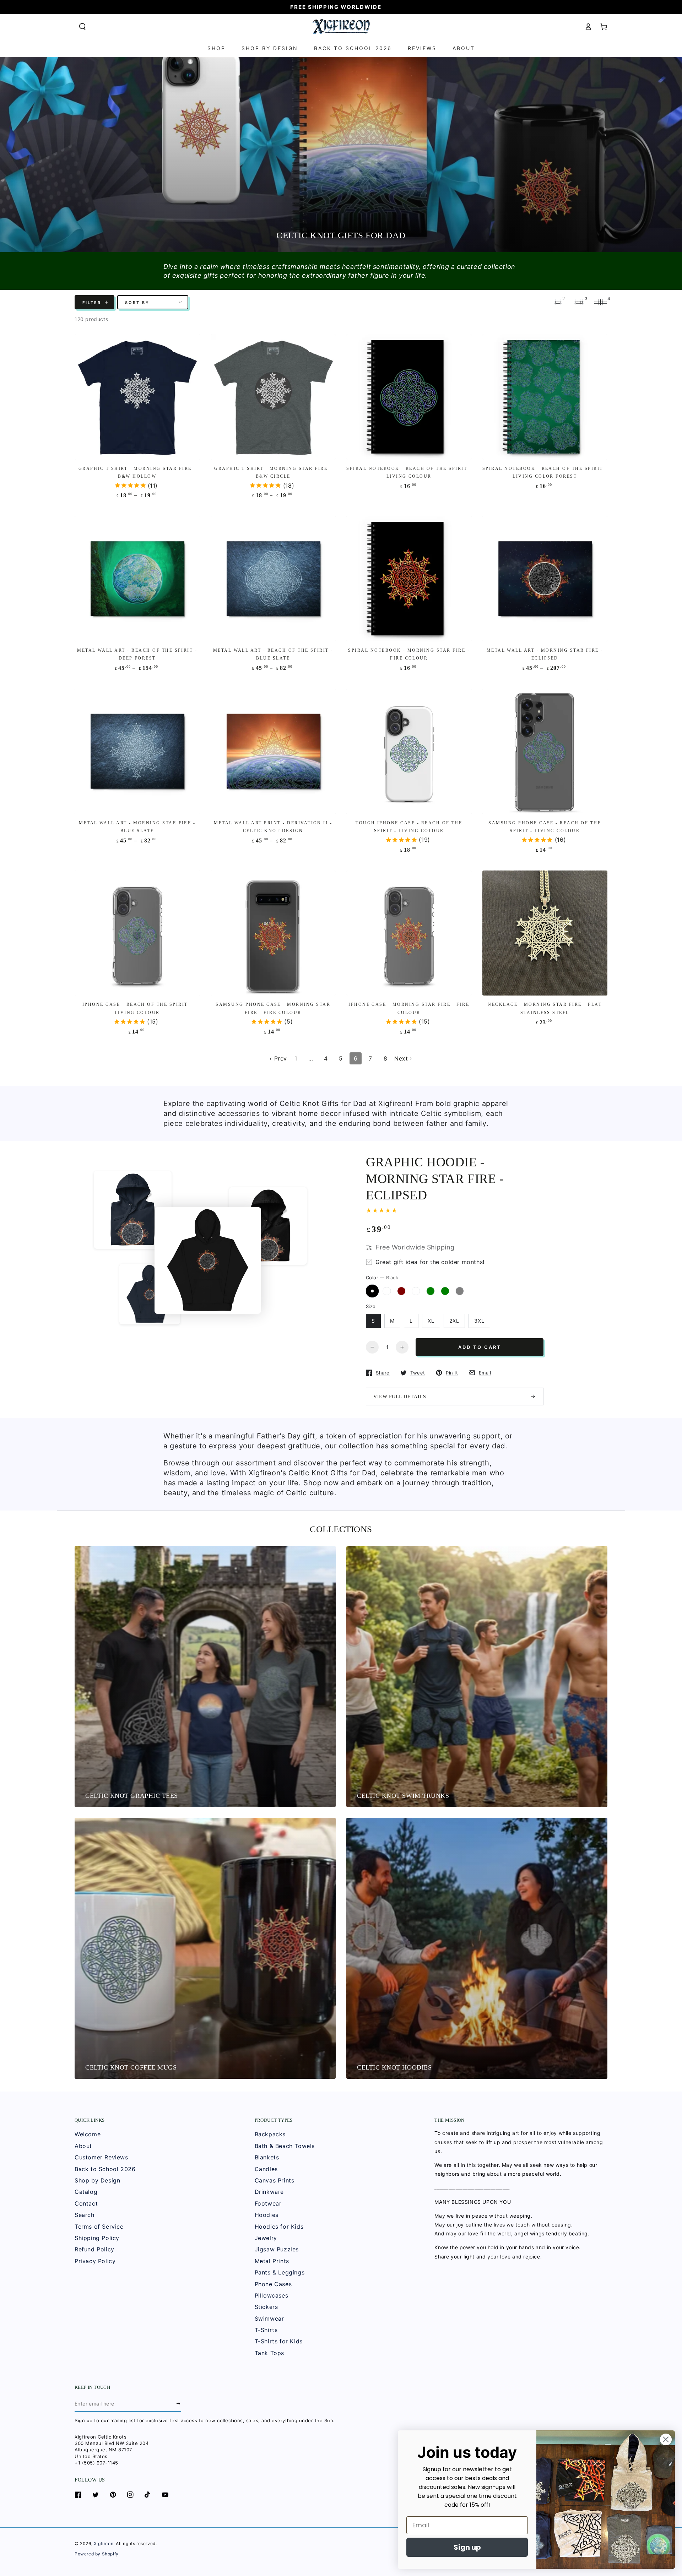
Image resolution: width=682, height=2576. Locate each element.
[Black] (372, 1291)
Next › (403, 1058)
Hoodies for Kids (279, 2227)
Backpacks (270, 2134)
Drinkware (269, 2192)
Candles (266, 2169)
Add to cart (480, 1347)
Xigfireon (104, 2544)
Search (85, 2215)
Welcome (88, 2134)
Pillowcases (272, 2295)
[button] (82, 27)
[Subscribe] (179, 2404)
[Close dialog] (666, 2439)
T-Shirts (266, 2330)
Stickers (266, 2307)
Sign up (467, 2547)
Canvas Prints (275, 2180)
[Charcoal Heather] (416, 1291)
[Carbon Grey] (460, 1291)
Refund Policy (94, 2249)
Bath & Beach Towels (285, 2146)
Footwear (268, 2203)
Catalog (86, 2192)
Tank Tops (269, 2353)
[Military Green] (445, 1291)
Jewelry (266, 2238)
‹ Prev (278, 1058)
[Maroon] (401, 1291)
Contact (86, 2203)
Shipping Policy (97, 2238)
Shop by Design (97, 2180)
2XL (454, 1321)
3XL (479, 1321)
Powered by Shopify (97, 2554)
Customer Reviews (101, 2157)
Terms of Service (99, 2227)
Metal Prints (272, 2261)
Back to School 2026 (105, 2169)
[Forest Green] (431, 1291)
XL (431, 1321)
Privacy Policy (95, 2261)
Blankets (267, 2157)
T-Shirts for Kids (279, 2341)
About (83, 2146)
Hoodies (267, 2215)
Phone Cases (273, 2284)
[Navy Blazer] (387, 1291)
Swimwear (269, 2319)
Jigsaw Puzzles (277, 2249)
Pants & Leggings (280, 2272)
